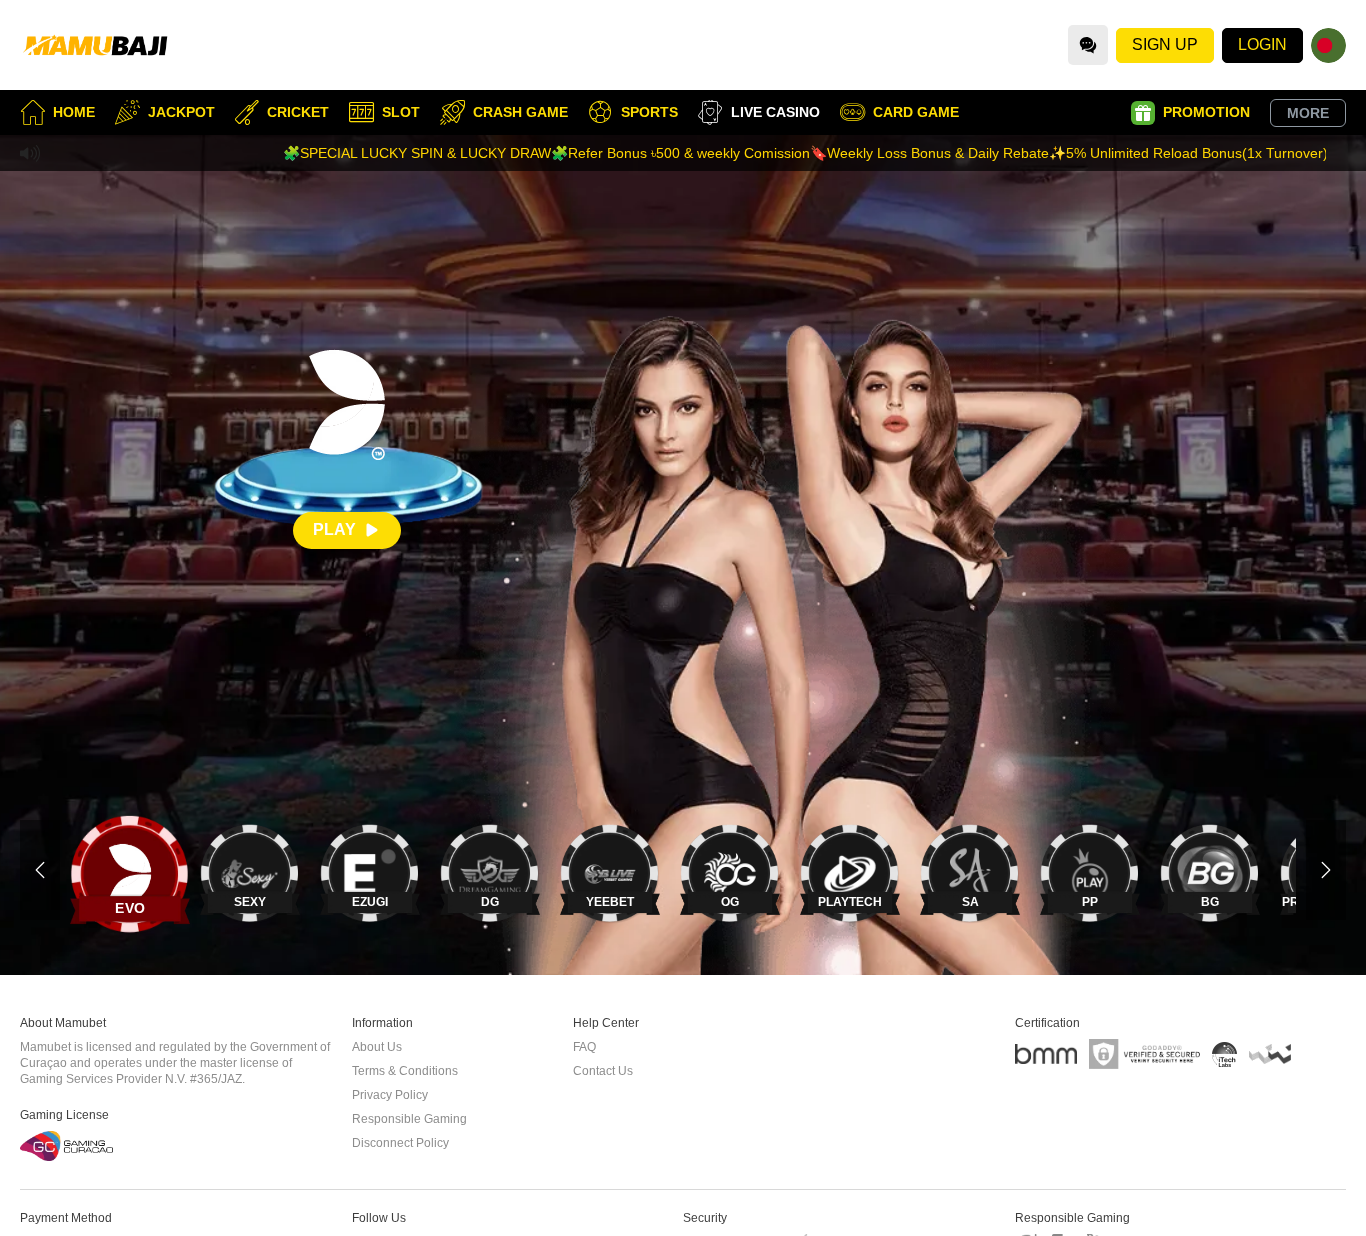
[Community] (1088, 45)
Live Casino (775, 112)
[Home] (95, 45)
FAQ (584, 1047)
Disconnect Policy (400, 1143)
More (1308, 113)
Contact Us (603, 1071)
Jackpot (181, 112)
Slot (401, 112)
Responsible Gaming (409, 1119)
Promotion (1206, 112)
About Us (377, 1047)
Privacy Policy (390, 1095)
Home (74, 112)
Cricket (298, 112)
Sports (649, 112)
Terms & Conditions (405, 1071)
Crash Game (520, 112)
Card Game (916, 112)
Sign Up (1165, 44)
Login (1262, 44)
